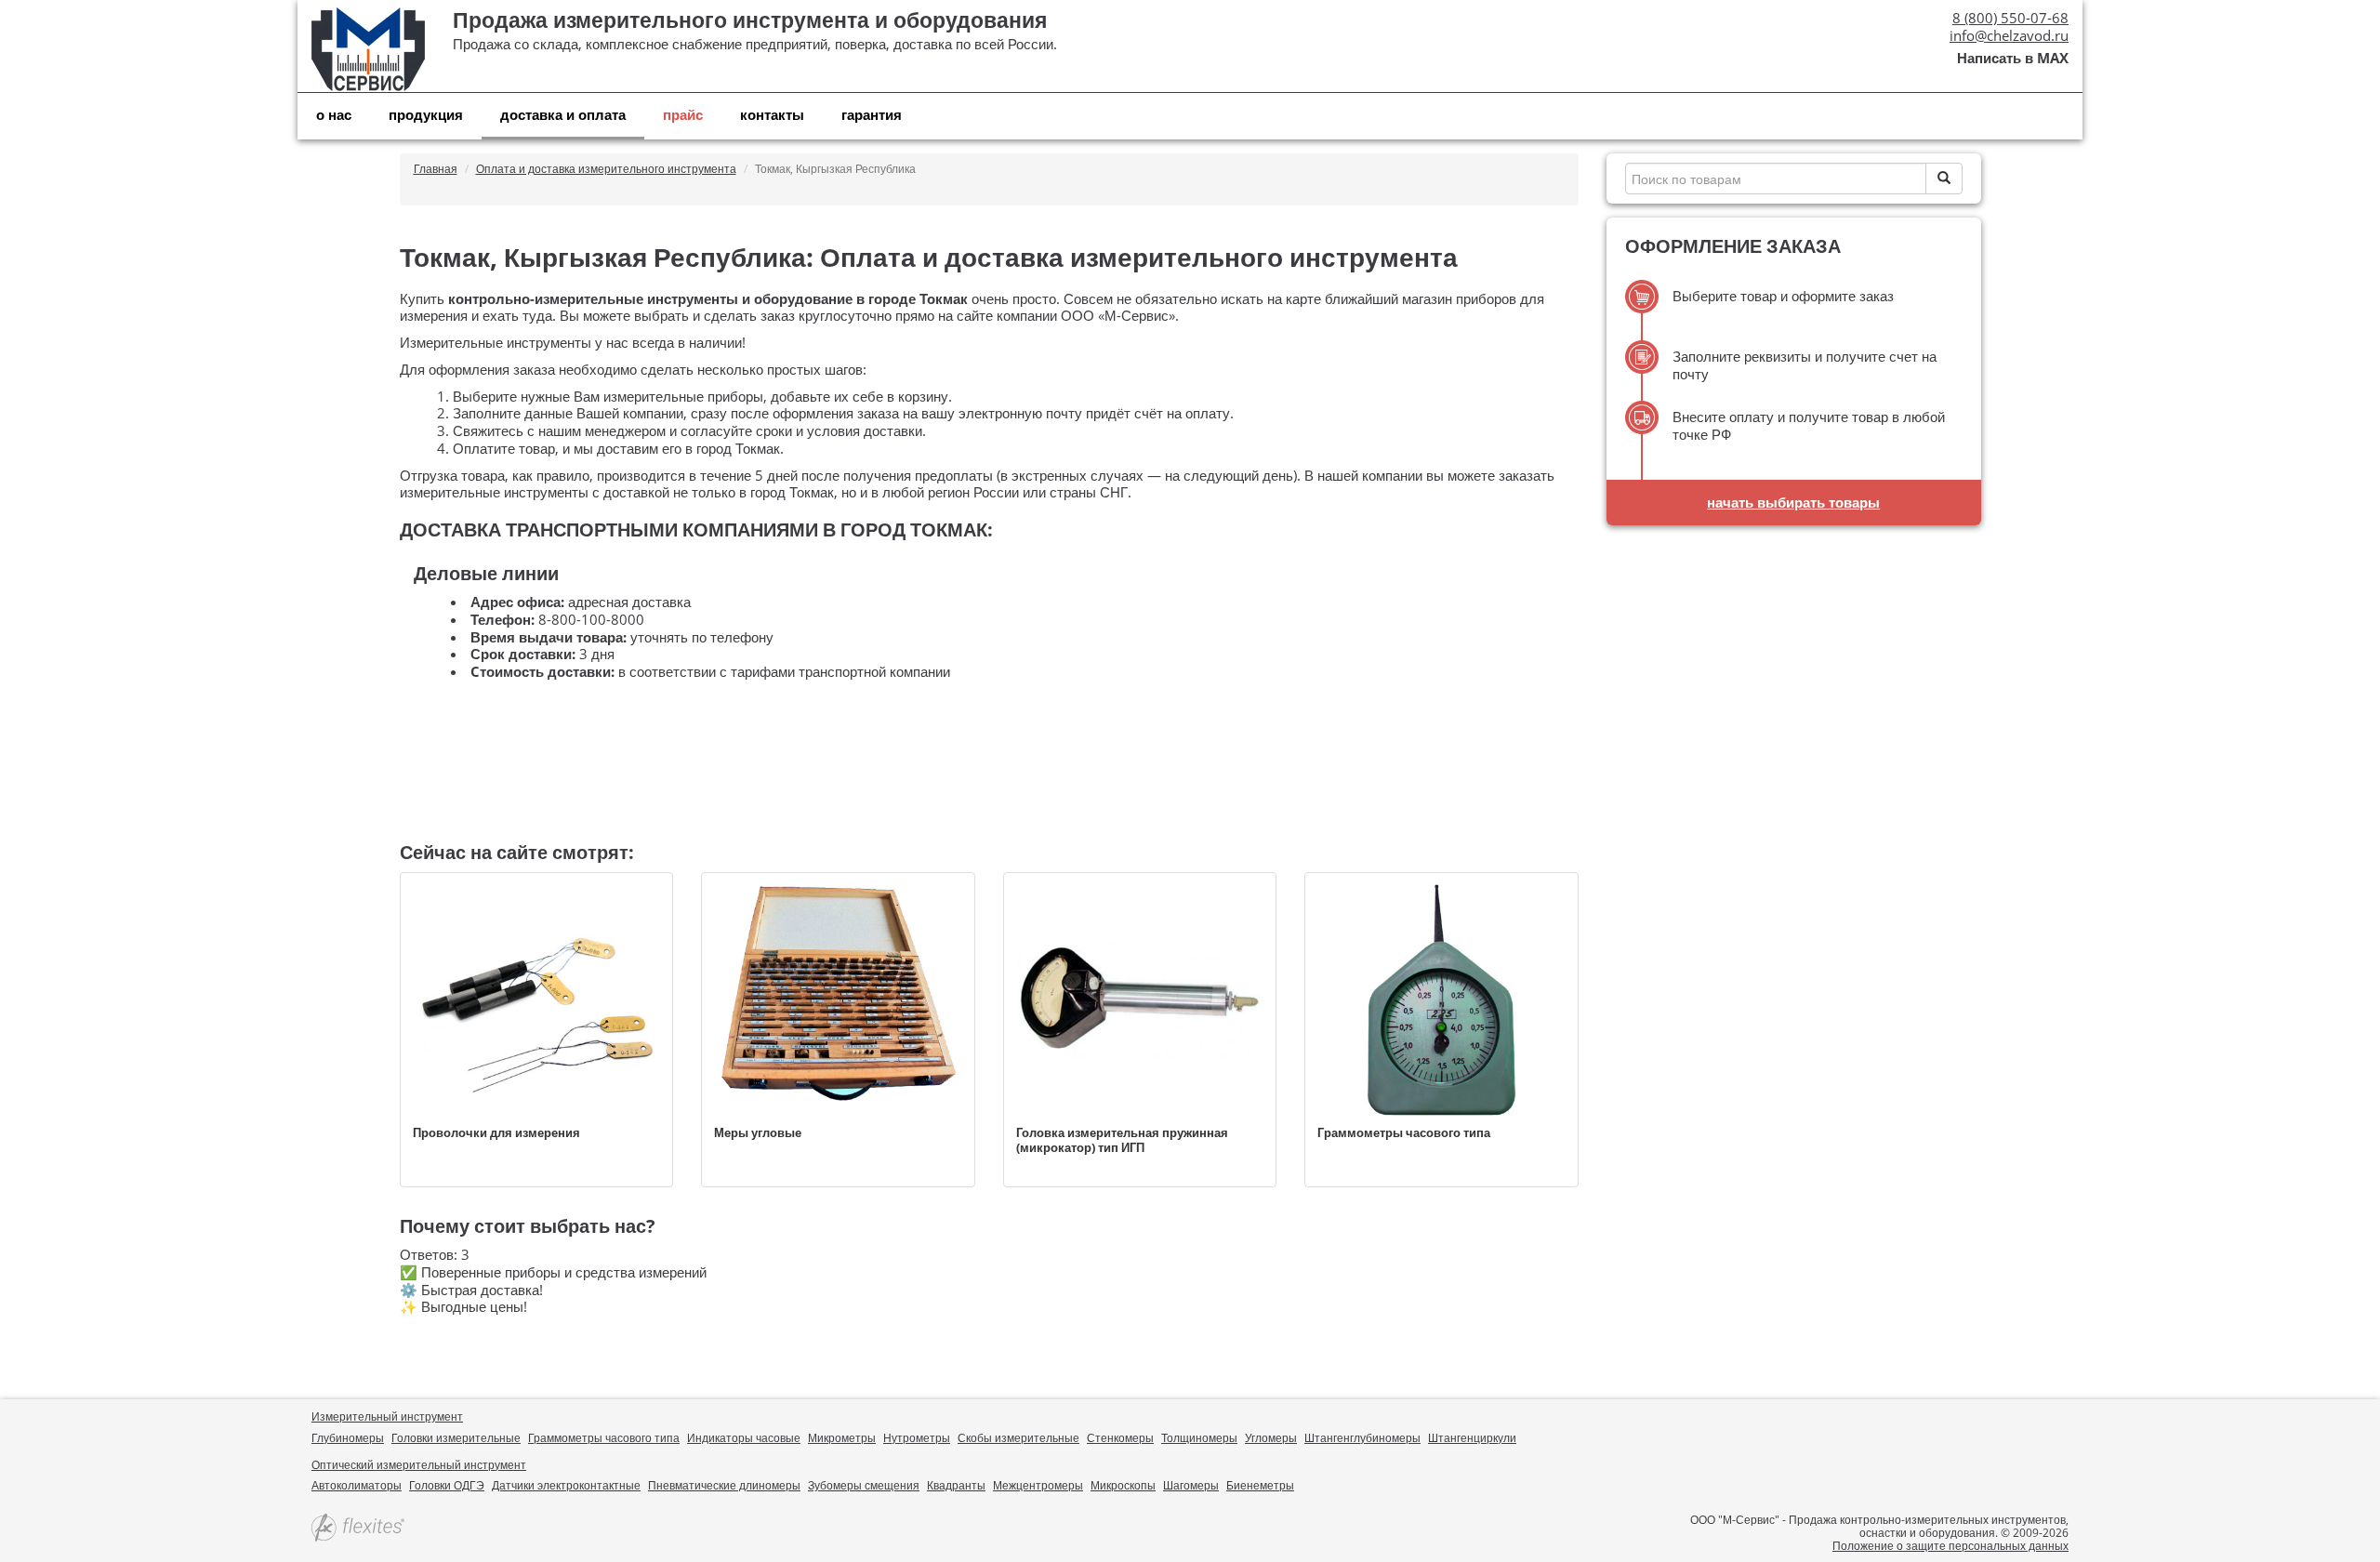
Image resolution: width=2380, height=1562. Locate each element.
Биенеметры (1260, 1485)
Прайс (683, 114)
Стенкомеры (1120, 1438)
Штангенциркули (1472, 1438)
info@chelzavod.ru (2009, 35)
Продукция (426, 114)
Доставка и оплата (563, 114)
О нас (334, 114)
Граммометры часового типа (604, 1438)
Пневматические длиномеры (724, 1485)
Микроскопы (1123, 1485)
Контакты (772, 114)
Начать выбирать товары (1793, 502)
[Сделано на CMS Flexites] (358, 1529)
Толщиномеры (1199, 1438)
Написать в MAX (2013, 58)
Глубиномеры (348, 1438)
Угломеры (1271, 1438)
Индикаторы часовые (744, 1438)
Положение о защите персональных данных (1950, 1546)
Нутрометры (917, 1438)
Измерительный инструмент (387, 1416)
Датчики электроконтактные (566, 1485)
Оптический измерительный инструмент (419, 1465)
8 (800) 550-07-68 (2010, 18)
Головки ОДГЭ (447, 1485)
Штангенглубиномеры (1362, 1438)
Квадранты (956, 1485)
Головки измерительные (456, 1438)
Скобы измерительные (1018, 1438)
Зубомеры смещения (864, 1485)
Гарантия (872, 114)
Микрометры (842, 1438)
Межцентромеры (1038, 1485)
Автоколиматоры (357, 1485)
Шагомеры (1191, 1485)
